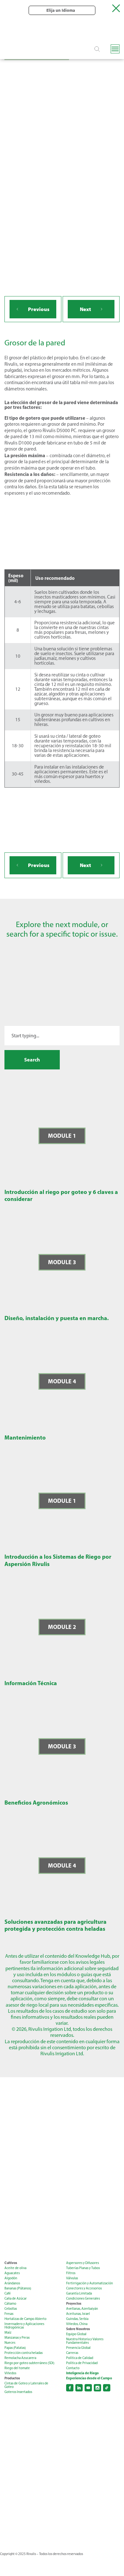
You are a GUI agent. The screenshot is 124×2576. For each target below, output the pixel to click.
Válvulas (72, 2278)
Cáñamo (10, 2304)
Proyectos (74, 2304)
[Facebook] (70, 2388)
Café (8, 2293)
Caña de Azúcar (16, 2298)
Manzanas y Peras (17, 2338)
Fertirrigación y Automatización (90, 2283)
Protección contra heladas (24, 2353)
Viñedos (10, 2373)
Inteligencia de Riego (82, 2373)
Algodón (11, 2278)
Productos (12, 2378)
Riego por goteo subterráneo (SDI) (29, 2363)
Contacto (73, 2368)
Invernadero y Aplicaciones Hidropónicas (24, 2326)
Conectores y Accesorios (84, 2288)
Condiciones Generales (83, 2298)
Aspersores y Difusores (83, 2263)
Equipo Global (76, 2334)
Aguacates (12, 2273)
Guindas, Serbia (77, 2319)
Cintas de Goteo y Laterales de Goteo (26, 2385)
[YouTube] (88, 2388)
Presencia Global (78, 2348)
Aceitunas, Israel (78, 2314)
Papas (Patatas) (15, 2348)
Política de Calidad (80, 2358)
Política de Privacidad (82, 2363)
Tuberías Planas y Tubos (83, 2268)
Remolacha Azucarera (20, 2358)
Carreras (72, 2353)
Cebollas (11, 2309)
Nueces (10, 2343)
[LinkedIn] (79, 2388)
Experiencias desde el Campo (89, 2378)
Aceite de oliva (15, 2268)
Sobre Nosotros (78, 2329)
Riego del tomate (17, 2368)
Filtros (71, 2273)
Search (32, 1060)
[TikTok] (107, 2388)
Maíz (8, 2332)
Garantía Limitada (79, 2293)
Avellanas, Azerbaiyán (82, 2309)
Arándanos (12, 2283)
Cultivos (11, 2263)
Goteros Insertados (18, 2392)
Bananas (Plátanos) (18, 2288)
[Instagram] (97, 2388)
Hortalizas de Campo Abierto (25, 2319)
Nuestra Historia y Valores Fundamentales (85, 2341)
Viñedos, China (77, 2324)
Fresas (9, 2314)
